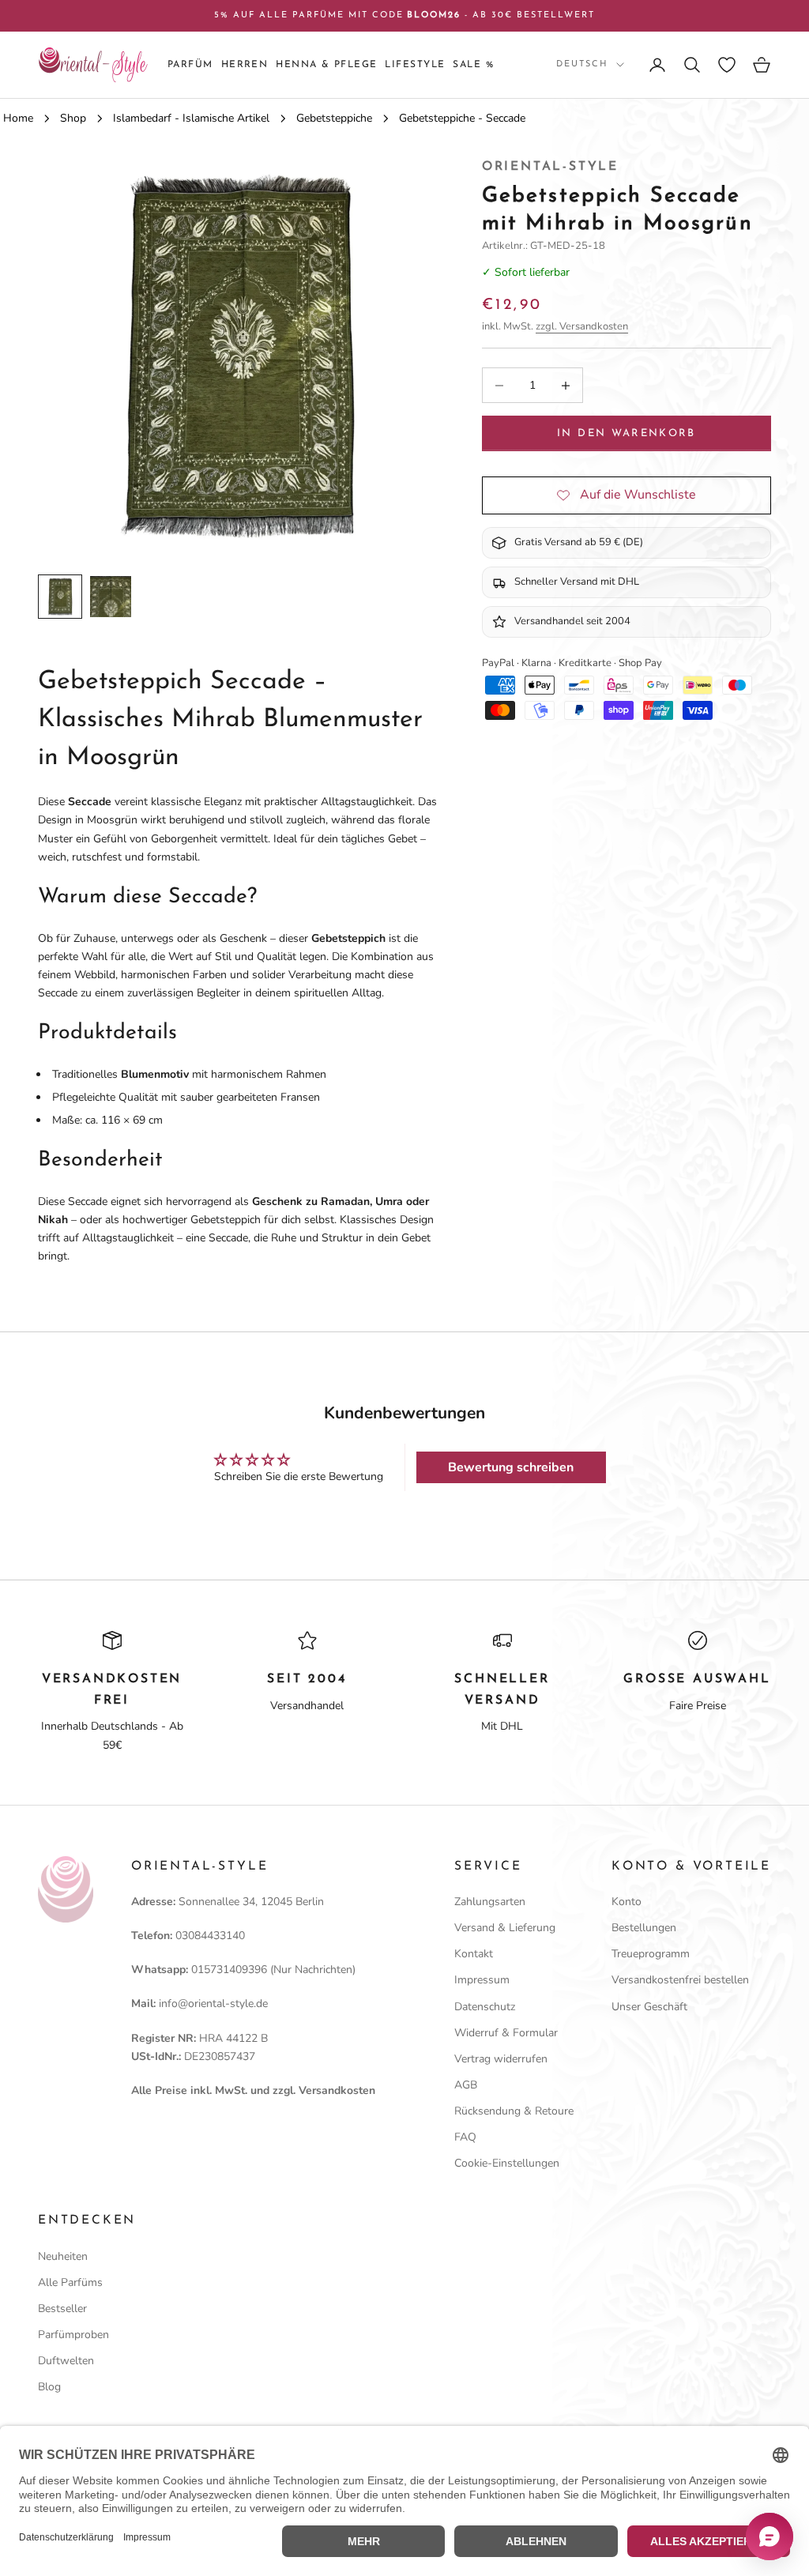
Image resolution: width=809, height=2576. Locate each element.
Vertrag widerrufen (501, 2059)
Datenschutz (485, 2007)
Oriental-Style (550, 167)
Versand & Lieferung (505, 1928)
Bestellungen (644, 1928)
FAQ (465, 2137)
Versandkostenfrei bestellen (680, 1980)
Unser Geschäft (649, 2007)
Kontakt (474, 1954)
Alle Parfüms (70, 2282)
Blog (49, 2387)
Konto (627, 1902)
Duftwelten (66, 2361)
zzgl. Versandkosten (582, 326)
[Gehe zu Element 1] (60, 597)
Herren (245, 65)
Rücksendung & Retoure (514, 2111)
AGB (466, 2085)
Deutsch (582, 64)
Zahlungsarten (490, 1902)
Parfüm (190, 65)
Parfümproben (73, 2335)
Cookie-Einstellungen (507, 2163)
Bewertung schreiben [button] (511, 1467)
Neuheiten (63, 2256)
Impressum (482, 1980)
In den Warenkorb (626, 433)
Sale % (473, 65)
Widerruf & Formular (506, 2033)
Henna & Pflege (326, 65)
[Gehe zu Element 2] (111, 597)
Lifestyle (415, 65)
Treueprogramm (651, 1954)
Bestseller (62, 2309)
